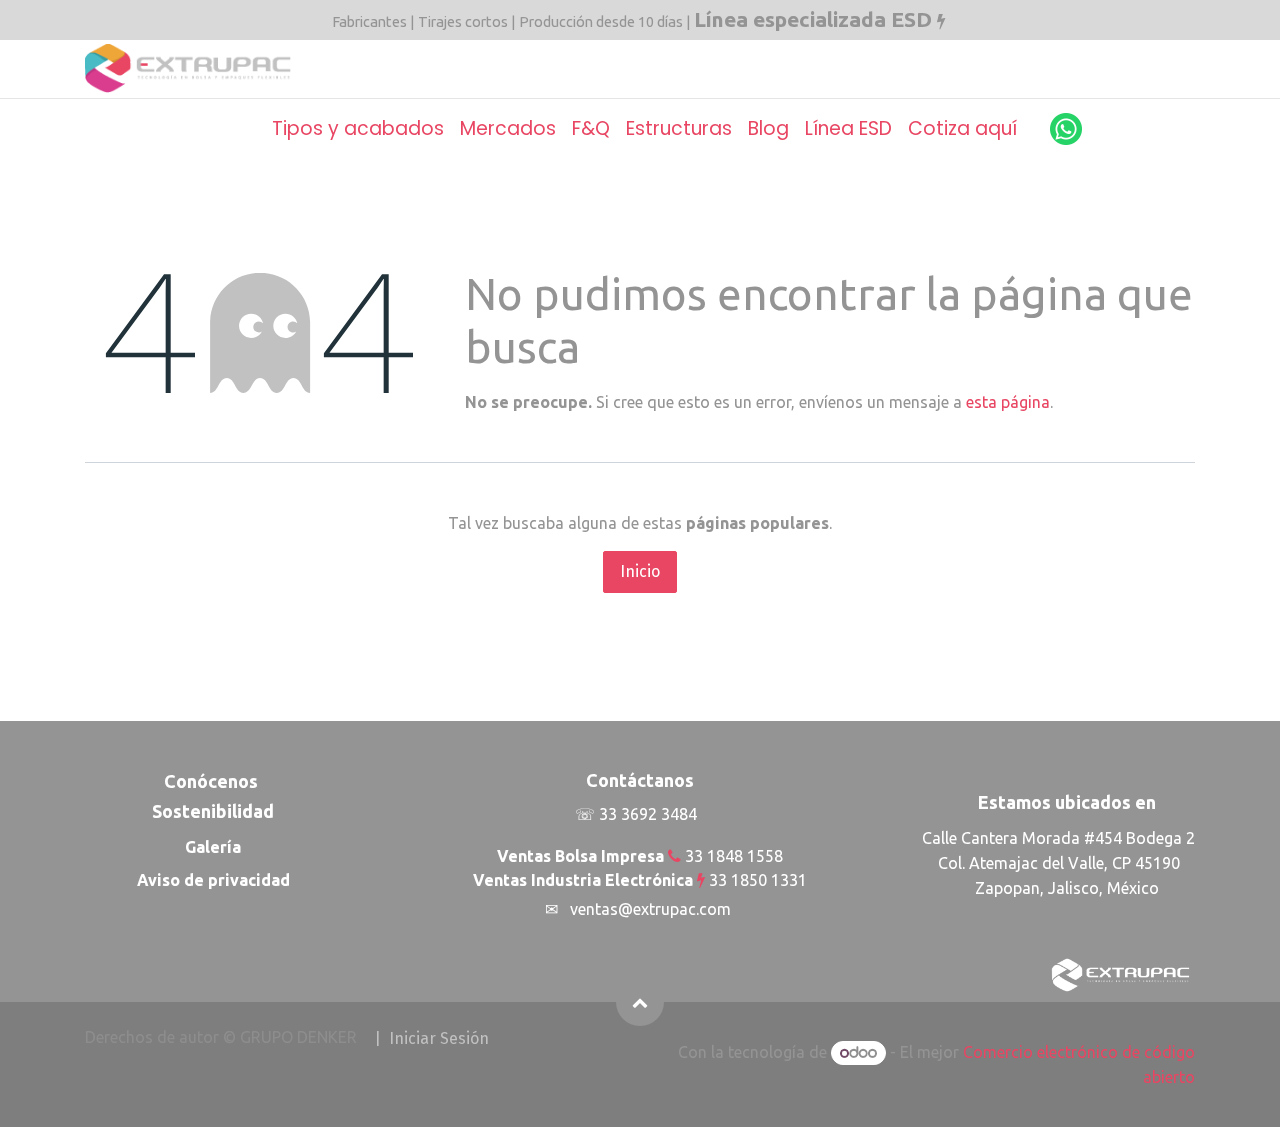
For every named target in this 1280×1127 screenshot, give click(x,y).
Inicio (640, 571)
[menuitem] (358, 129)
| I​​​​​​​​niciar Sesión (431, 1038)
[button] (640, 1002)
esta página (1008, 402)
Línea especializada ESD (813, 19)
